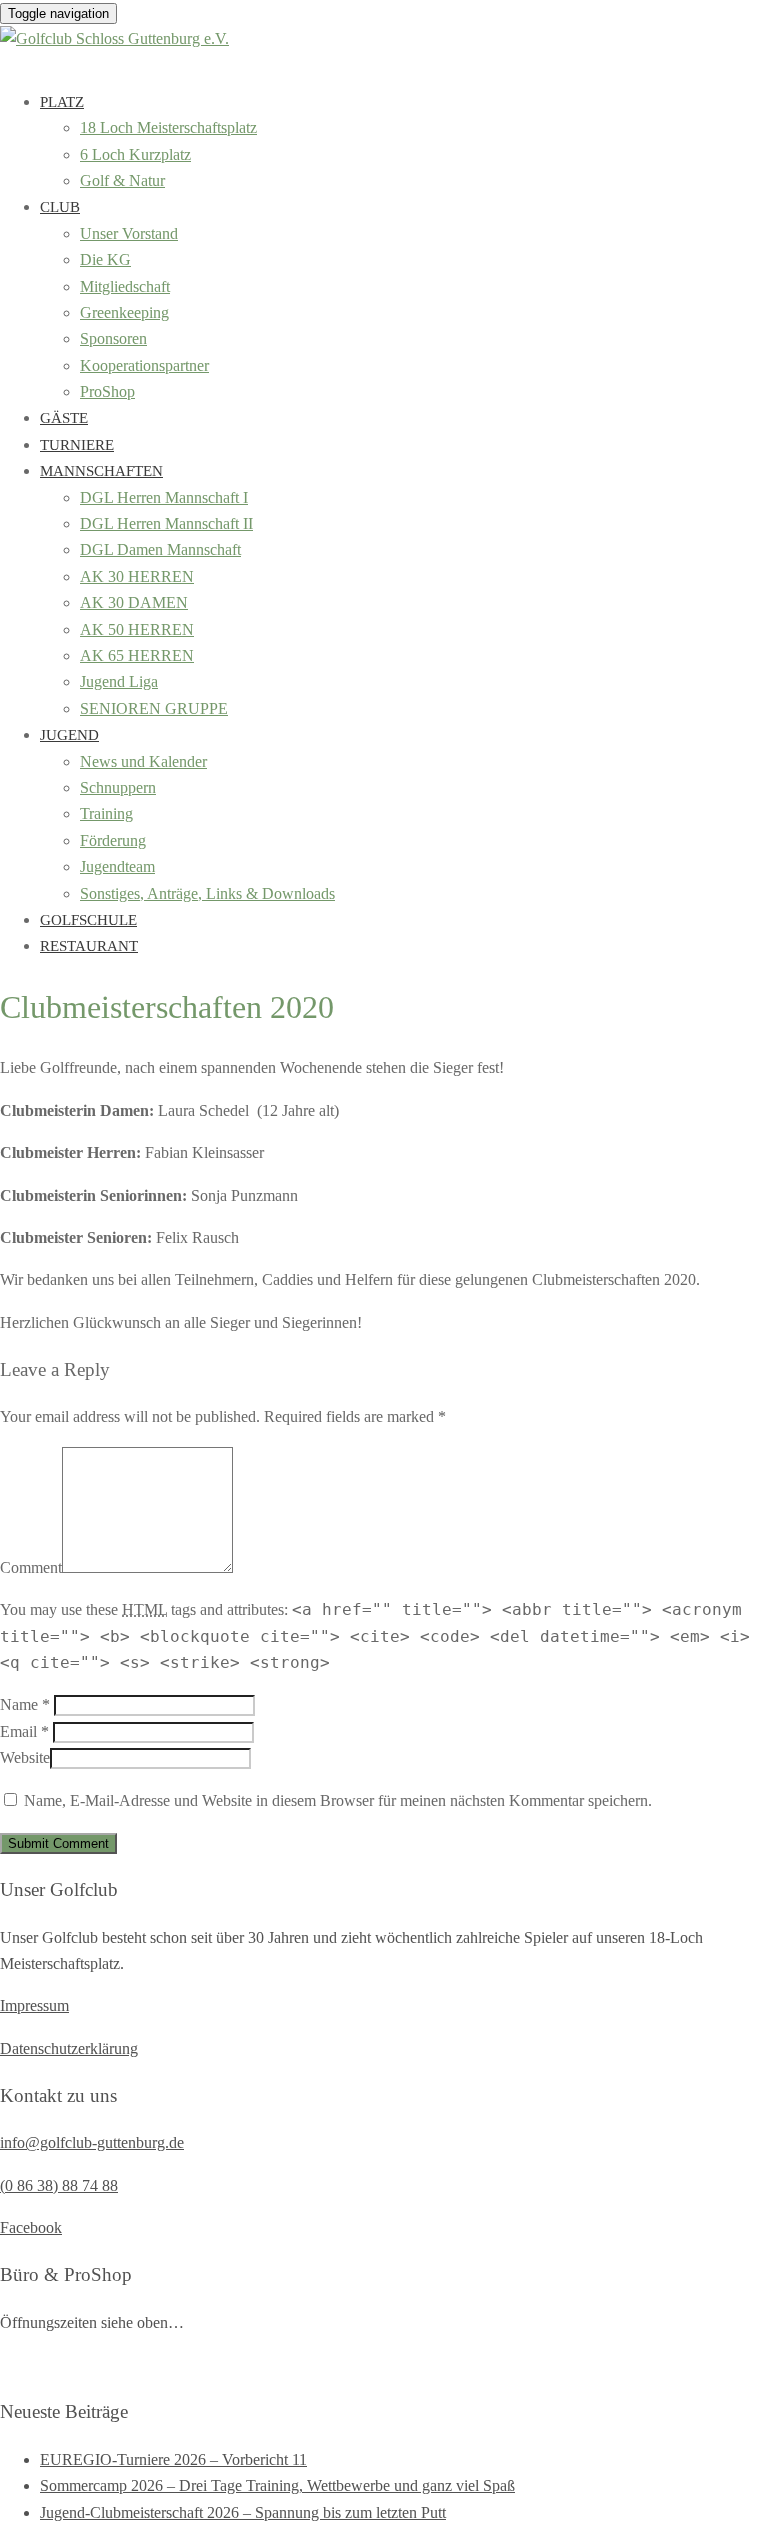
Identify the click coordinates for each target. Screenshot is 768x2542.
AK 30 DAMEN (134, 602)
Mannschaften (101, 471)
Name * (25, 1704)
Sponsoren (113, 338)
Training (106, 813)
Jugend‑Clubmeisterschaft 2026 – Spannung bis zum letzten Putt (243, 2512)
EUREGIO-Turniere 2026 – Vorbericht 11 (173, 2459)
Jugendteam (117, 866)
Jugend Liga (119, 681)
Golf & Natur (122, 180)
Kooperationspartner (144, 365)
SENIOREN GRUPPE (154, 708)
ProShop (107, 391)
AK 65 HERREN (137, 655)
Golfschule (88, 920)
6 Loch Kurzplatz (135, 154)
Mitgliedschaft (125, 286)
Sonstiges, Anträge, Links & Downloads (207, 893)
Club (60, 207)
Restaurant (89, 946)
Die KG (105, 259)
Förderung (113, 840)
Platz (62, 102)
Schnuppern (118, 787)
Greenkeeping (124, 312)
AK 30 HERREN (137, 576)
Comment (31, 1567)
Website (25, 1757)
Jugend (69, 735)
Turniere (77, 445)
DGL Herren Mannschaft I (164, 497)
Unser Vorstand (129, 233)
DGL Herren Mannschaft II (166, 523)
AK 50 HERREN (137, 629)
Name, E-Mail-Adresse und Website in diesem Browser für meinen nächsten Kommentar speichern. (338, 1800)
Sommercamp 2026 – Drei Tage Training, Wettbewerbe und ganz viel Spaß (277, 2485)
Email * (24, 1731)
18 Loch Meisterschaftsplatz (168, 127)
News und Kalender (143, 761)
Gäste (64, 418)
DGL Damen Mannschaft (160, 549)
